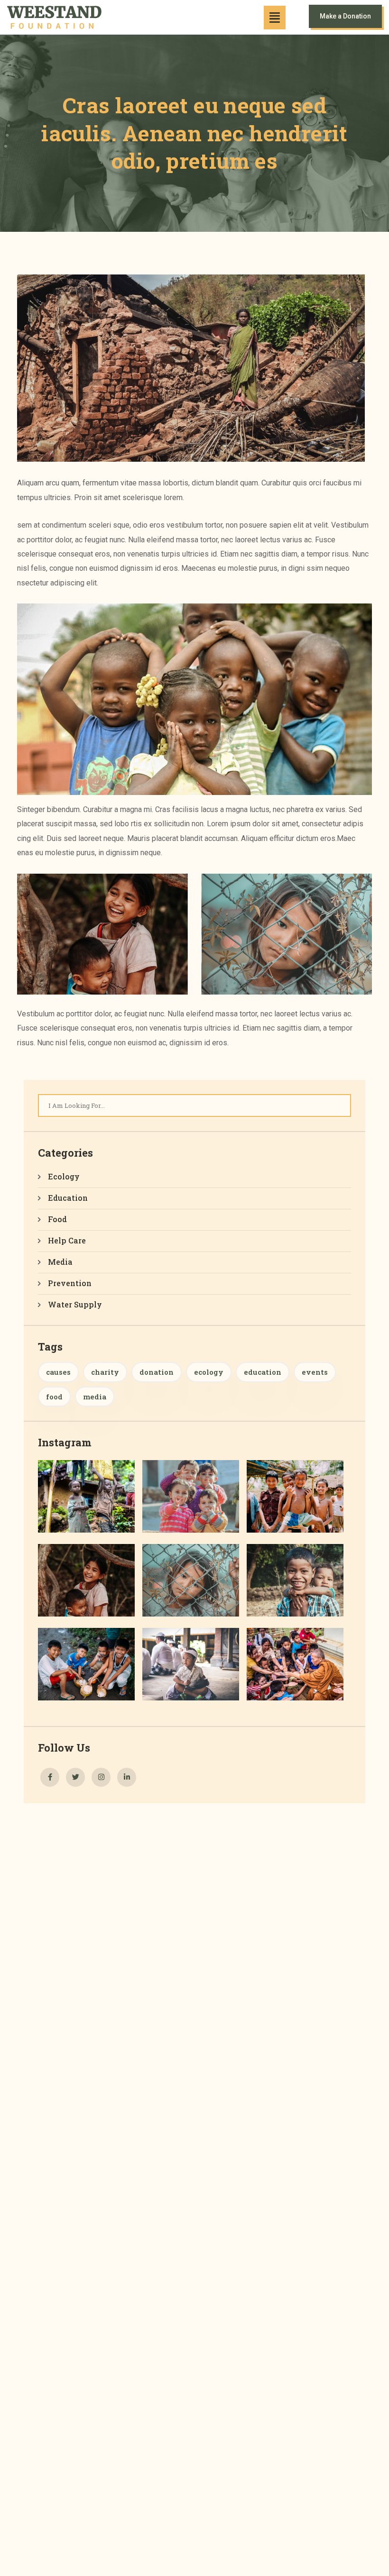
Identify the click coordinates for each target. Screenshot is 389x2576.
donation (157, 1372)
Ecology (64, 1176)
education (263, 1372)
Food (57, 1219)
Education (68, 1198)
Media (60, 1262)
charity (105, 1372)
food (54, 1397)
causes (58, 1372)
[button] (275, 18)
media (95, 1397)
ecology (209, 1372)
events (315, 1372)
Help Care (67, 1240)
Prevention (70, 1283)
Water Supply (75, 1304)
